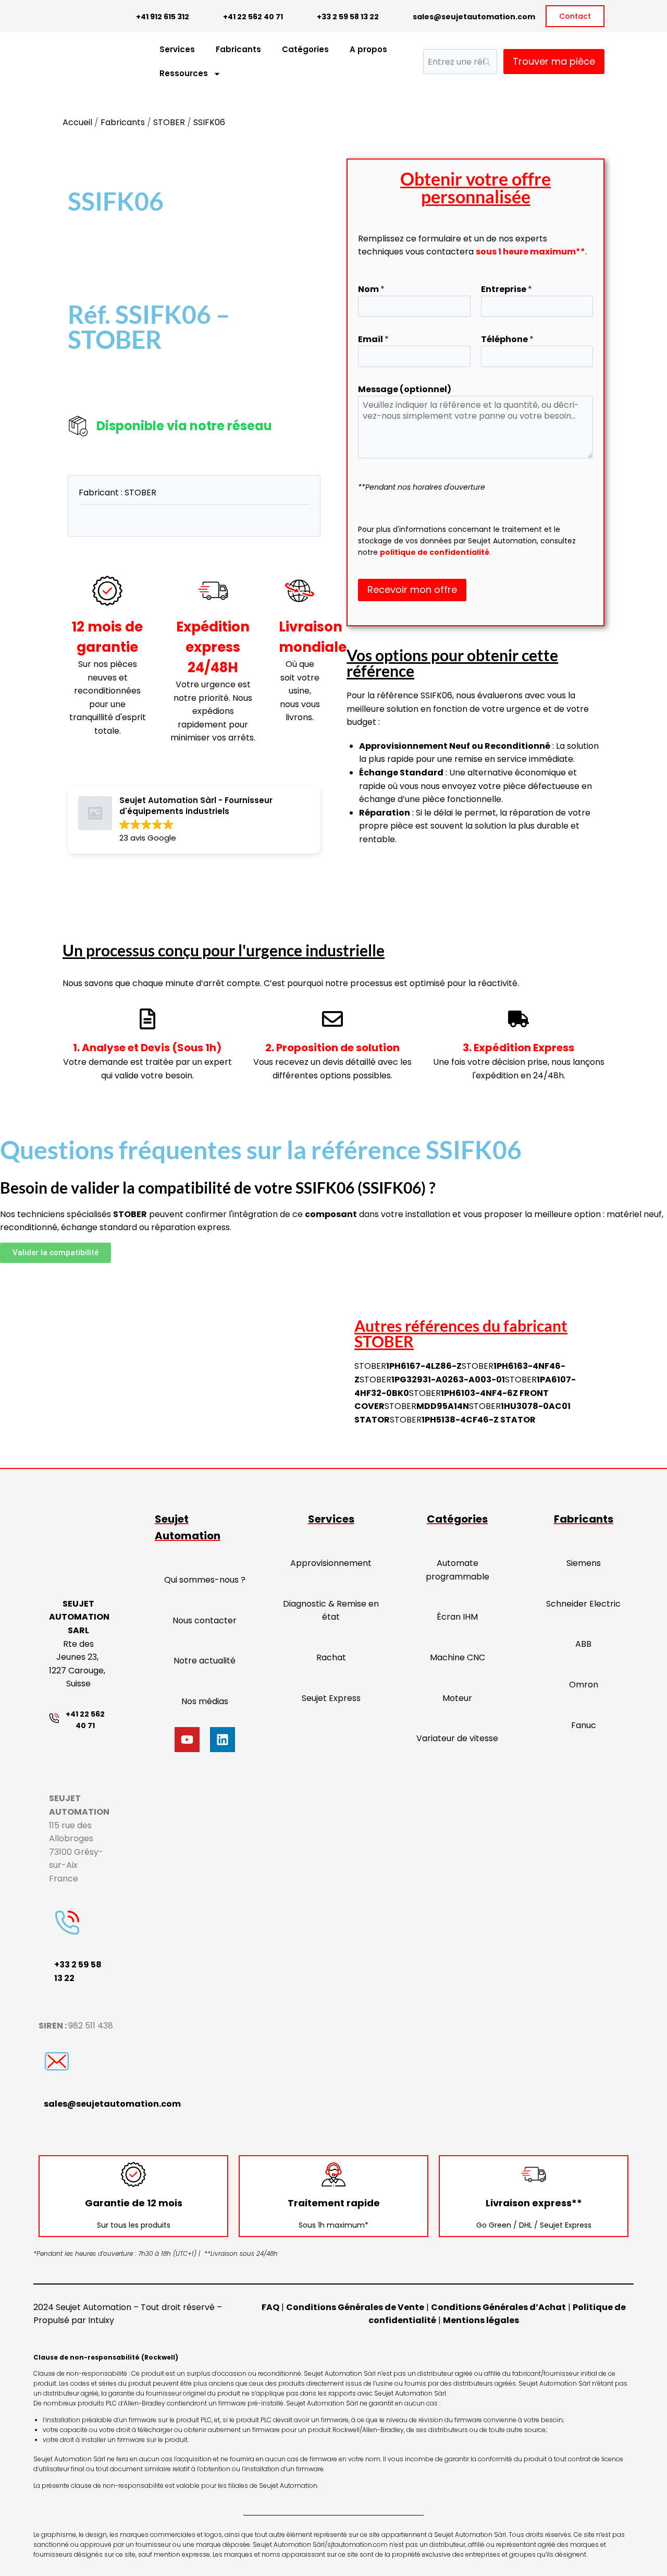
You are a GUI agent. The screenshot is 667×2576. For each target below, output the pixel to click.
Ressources (184, 73)
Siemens (584, 1563)
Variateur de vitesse (457, 1738)
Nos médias (205, 1701)
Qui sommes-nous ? (205, 1580)
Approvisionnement (331, 1563)
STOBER (169, 122)
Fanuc (584, 1725)
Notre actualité (205, 1661)
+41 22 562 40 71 (253, 17)
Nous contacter (205, 1620)
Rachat (331, 1657)
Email (373, 339)
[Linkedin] (223, 1740)
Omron (584, 1685)
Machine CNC (458, 1657)
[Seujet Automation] (83, 62)
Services (177, 49)
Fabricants (238, 49)
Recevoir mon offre (412, 590)
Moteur (457, 1698)
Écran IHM (457, 1617)
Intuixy (101, 2320)
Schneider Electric (583, 1604)
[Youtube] (187, 1740)
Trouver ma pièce (554, 61)
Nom (371, 289)
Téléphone (507, 339)
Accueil (77, 122)
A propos (368, 49)
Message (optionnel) (405, 389)
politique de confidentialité (435, 552)
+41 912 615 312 (163, 17)
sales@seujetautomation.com (474, 17)
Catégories (305, 49)
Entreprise (507, 289)
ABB (583, 1644)
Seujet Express (331, 1698)
